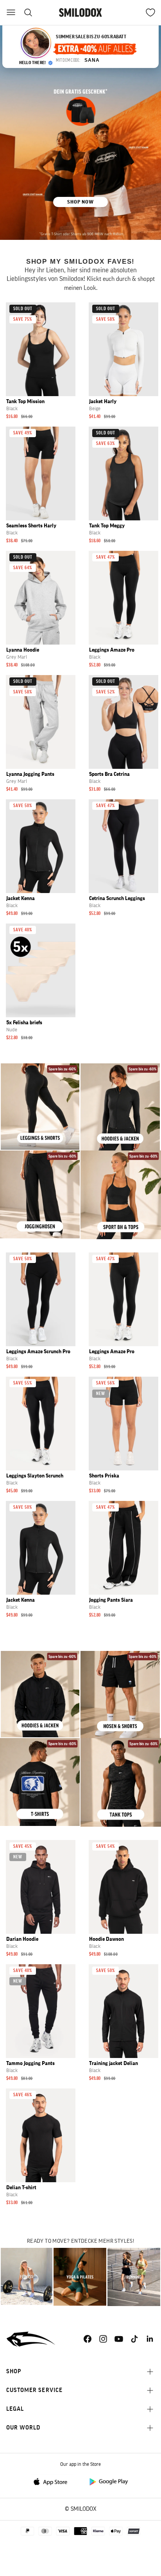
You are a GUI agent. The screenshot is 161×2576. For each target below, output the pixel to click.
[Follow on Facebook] (88, 2339)
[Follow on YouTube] (119, 2339)
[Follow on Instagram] (103, 2339)
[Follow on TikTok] (134, 2339)
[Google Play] (108, 2481)
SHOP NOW (80, 202)
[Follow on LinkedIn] (150, 2339)
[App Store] (53, 2481)
